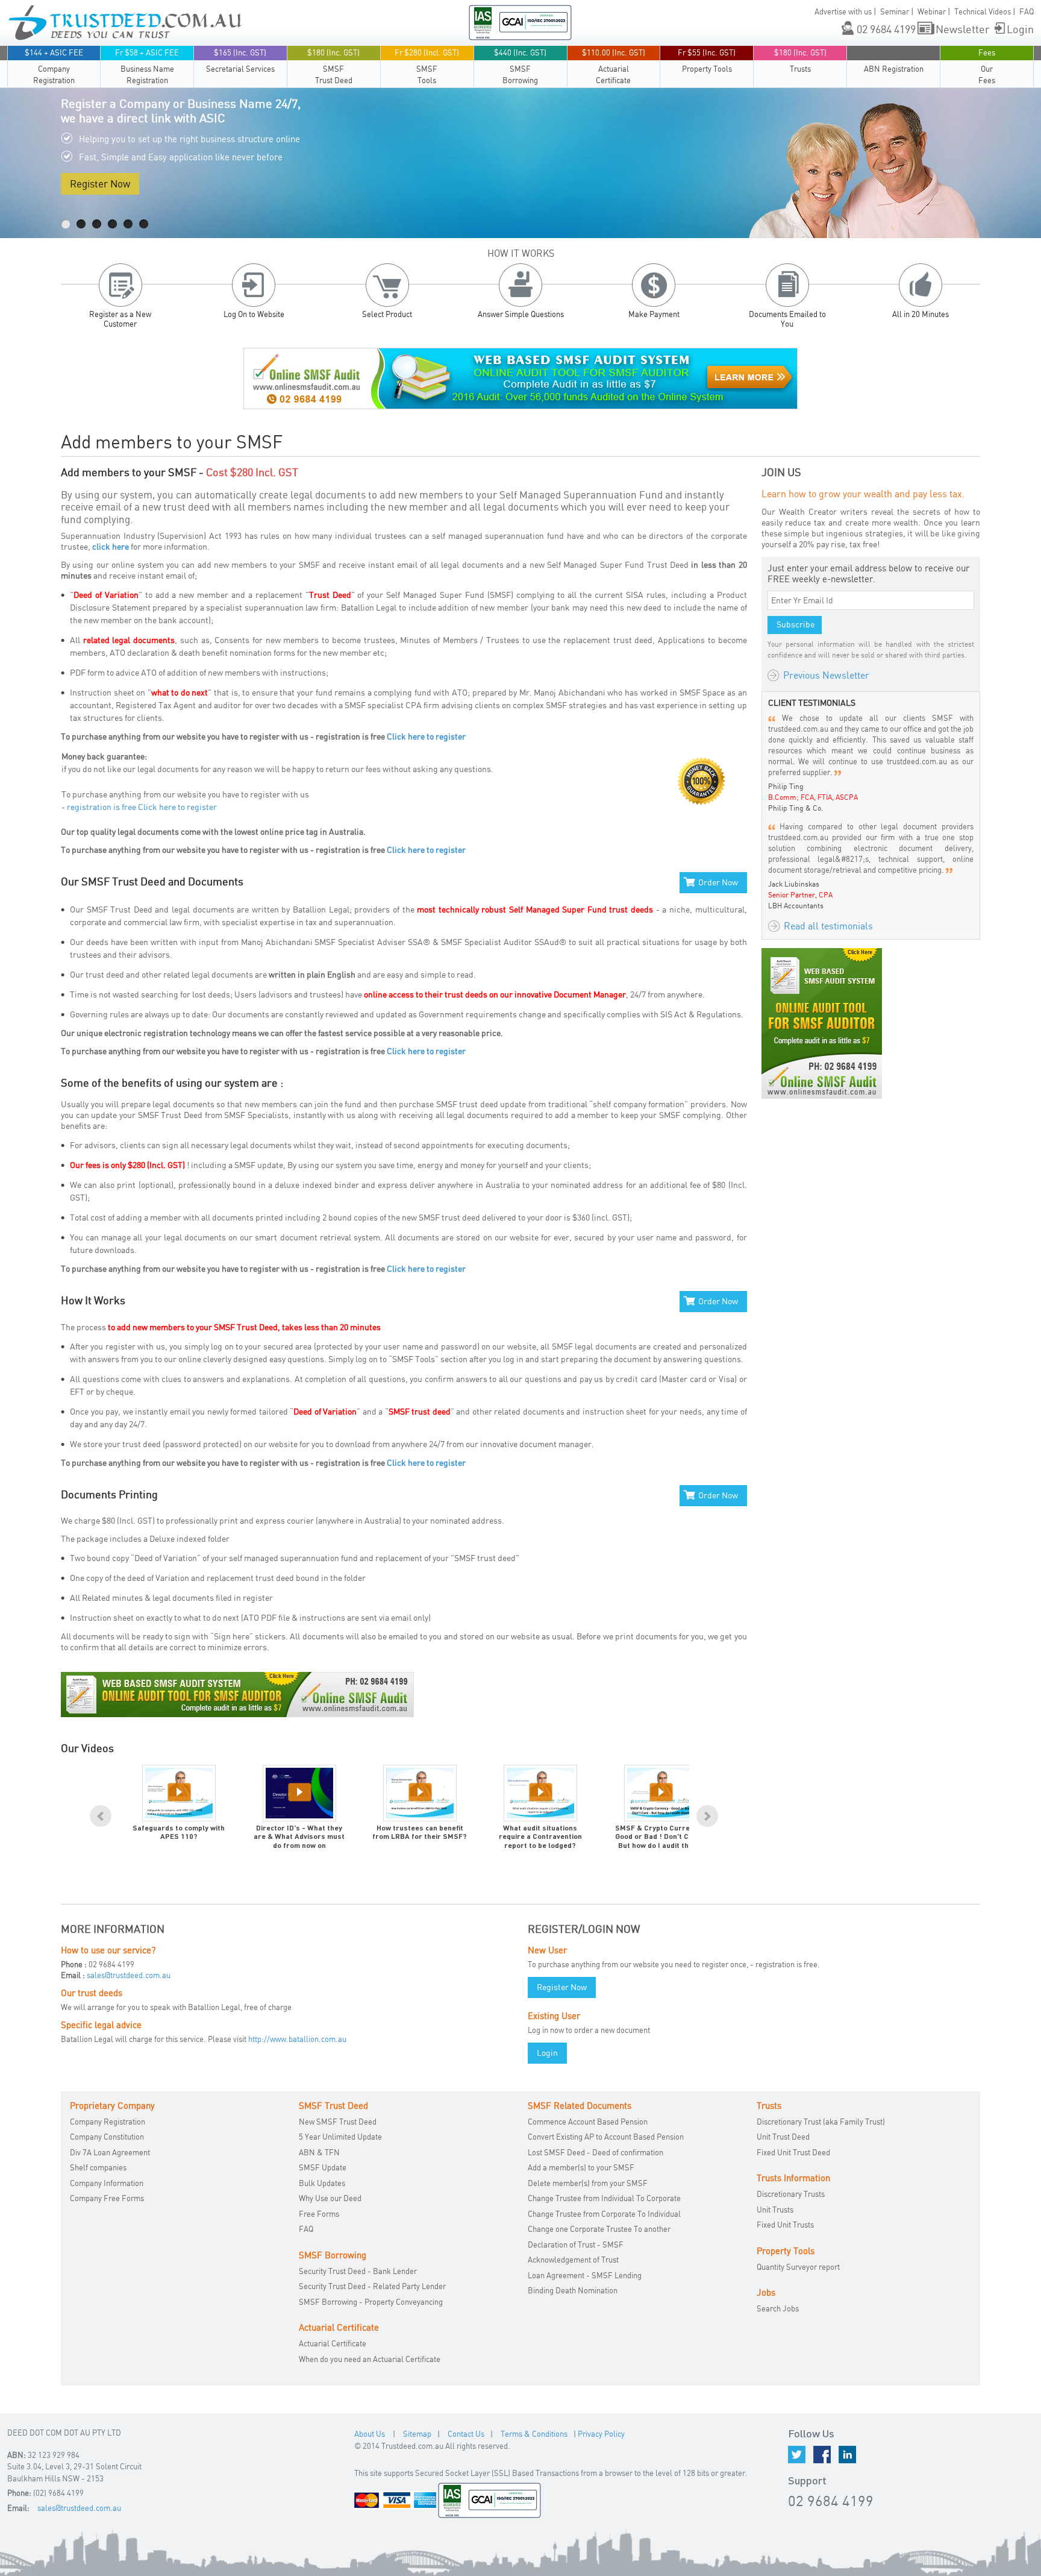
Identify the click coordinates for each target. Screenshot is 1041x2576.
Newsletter (963, 29)
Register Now (100, 184)
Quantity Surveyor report (798, 2267)
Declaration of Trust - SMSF (576, 2245)
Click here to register (426, 736)
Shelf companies (98, 2167)
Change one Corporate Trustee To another (599, 2229)
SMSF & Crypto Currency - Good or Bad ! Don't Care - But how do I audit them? (661, 1837)
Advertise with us (843, 11)
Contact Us (466, 2434)
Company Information (107, 2183)
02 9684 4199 (886, 29)
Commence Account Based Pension (588, 2122)
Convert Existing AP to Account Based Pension (606, 2137)
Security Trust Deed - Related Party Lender (372, 2286)
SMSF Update (323, 2167)
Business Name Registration (147, 66)
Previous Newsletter (826, 675)
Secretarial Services (240, 61)
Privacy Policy (601, 2434)
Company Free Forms (107, 2198)
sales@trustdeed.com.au (129, 1975)
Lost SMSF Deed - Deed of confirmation (596, 2152)
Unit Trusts (775, 2210)
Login (1020, 29)
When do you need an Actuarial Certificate (370, 2359)
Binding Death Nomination (573, 2290)
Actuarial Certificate (614, 66)
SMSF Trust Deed (333, 66)
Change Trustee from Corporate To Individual (604, 2214)
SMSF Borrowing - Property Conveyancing (371, 2302)
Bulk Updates (322, 2183)
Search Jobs (778, 2308)
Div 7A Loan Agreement (110, 2152)
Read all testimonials (828, 926)
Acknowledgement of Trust (573, 2260)
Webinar (932, 11)
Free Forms (319, 2214)
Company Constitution (107, 2137)
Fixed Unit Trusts (785, 2225)
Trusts (800, 61)
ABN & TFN (319, 2152)
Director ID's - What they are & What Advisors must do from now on (299, 1837)
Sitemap (417, 2434)
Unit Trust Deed (783, 2137)
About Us (370, 2434)
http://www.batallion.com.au (297, 2039)
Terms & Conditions (534, 2434)
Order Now (718, 882)
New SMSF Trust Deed (338, 2122)
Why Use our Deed (330, 2198)
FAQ (1027, 11)
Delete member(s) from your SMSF (588, 2183)
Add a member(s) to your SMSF (581, 2167)
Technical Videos (983, 11)
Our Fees (987, 66)
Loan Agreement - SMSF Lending (585, 2275)
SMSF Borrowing (520, 66)
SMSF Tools (427, 66)
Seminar (895, 11)
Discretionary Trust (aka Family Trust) (821, 2122)
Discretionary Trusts (791, 2194)
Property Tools (707, 61)
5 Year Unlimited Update (340, 2137)
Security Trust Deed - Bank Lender (358, 2271)
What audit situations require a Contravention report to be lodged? (540, 1837)
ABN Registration (894, 69)
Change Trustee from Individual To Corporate (604, 2198)
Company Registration (54, 66)
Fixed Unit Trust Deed (793, 2152)
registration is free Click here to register (142, 807)
